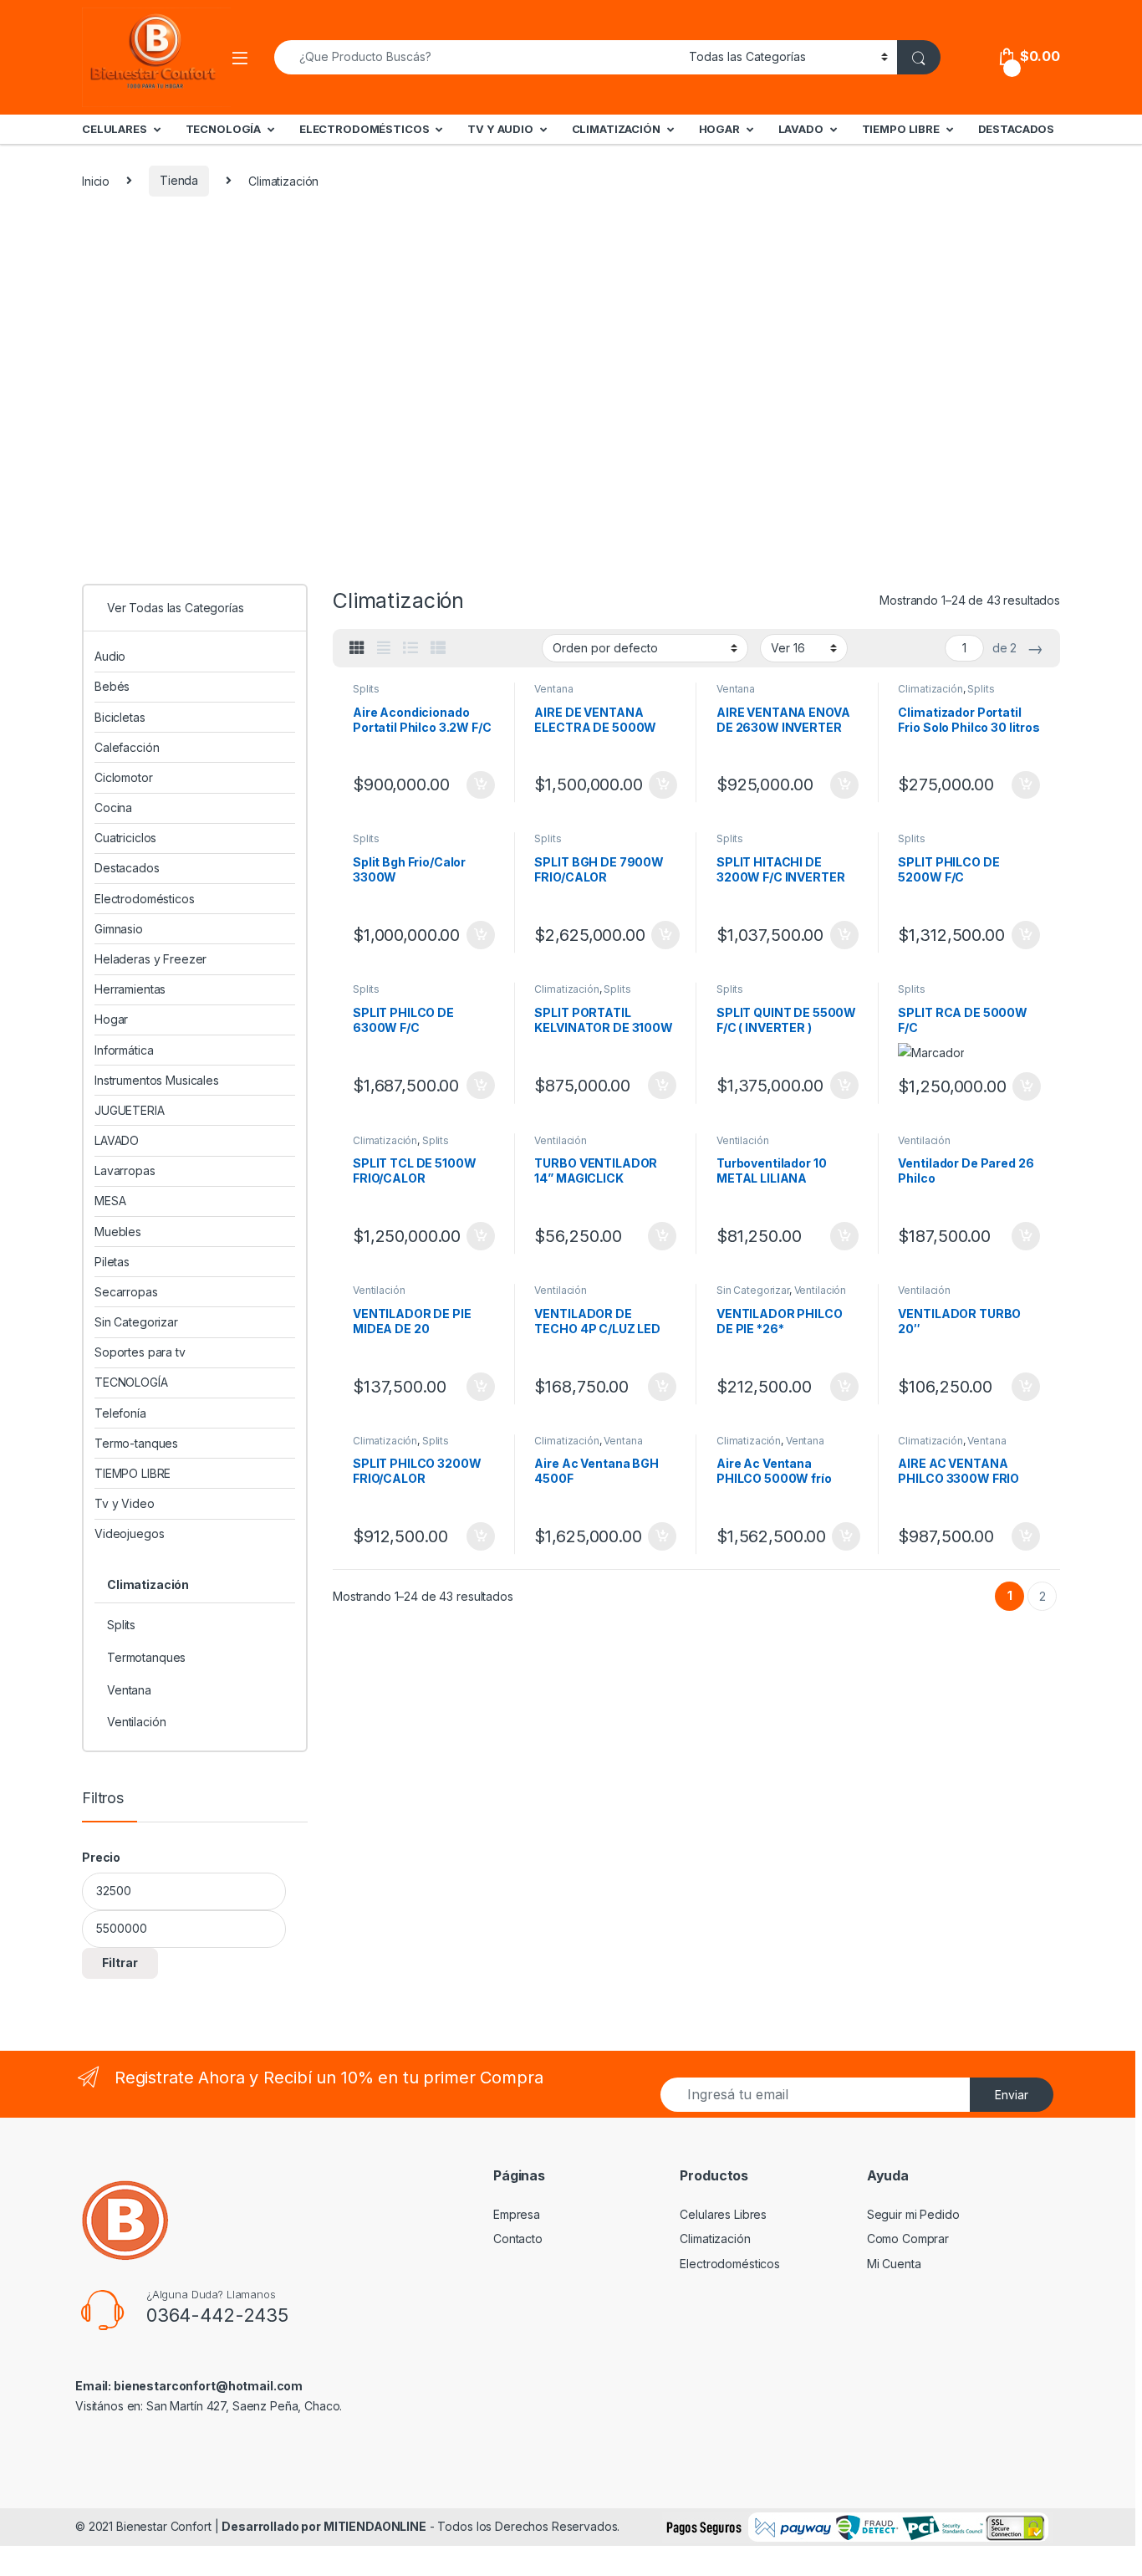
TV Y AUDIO (500, 129)
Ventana (553, 689)
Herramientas (130, 989)
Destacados (127, 868)
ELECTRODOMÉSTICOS (365, 129)
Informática (124, 1050)
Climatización (930, 689)
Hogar (111, 1019)
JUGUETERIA (130, 1110)
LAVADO (801, 129)
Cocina (113, 808)
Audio (110, 656)
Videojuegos (129, 1533)
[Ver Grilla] (357, 648)
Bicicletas (120, 717)
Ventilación (560, 1140)
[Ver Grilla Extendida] (384, 648)
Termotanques (146, 1657)
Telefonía (120, 1413)
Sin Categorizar (753, 1290)
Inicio (96, 180)
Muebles (118, 1232)
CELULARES (115, 129)
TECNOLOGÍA (224, 129)
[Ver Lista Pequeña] (438, 648)
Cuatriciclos (125, 838)
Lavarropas (125, 1170)
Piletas (112, 1262)
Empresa (517, 2214)
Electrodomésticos (145, 899)
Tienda (179, 180)
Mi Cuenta (894, 2264)
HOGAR (719, 129)
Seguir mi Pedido (913, 2214)
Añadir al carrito (477, 785)
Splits (366, 689)
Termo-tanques (136, 1443)
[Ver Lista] (410, 648)
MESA (110, 1201)
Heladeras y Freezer (150, 959)
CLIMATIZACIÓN (616, 129)
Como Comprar (908, 2239)
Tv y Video (125, 1503)
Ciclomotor (124, 777)
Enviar (1012, 2095)
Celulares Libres (723, 2214)
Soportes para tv (140, 1352)
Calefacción (127, 747)
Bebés (112, 686)
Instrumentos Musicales (157, 1080)
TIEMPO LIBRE (901, 129)
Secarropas (126, 1292)
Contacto (518, 2239)
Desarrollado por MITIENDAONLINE (324, 2526)
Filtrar (120, 1963)
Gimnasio (119, 929)
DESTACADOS (1017, 129)
